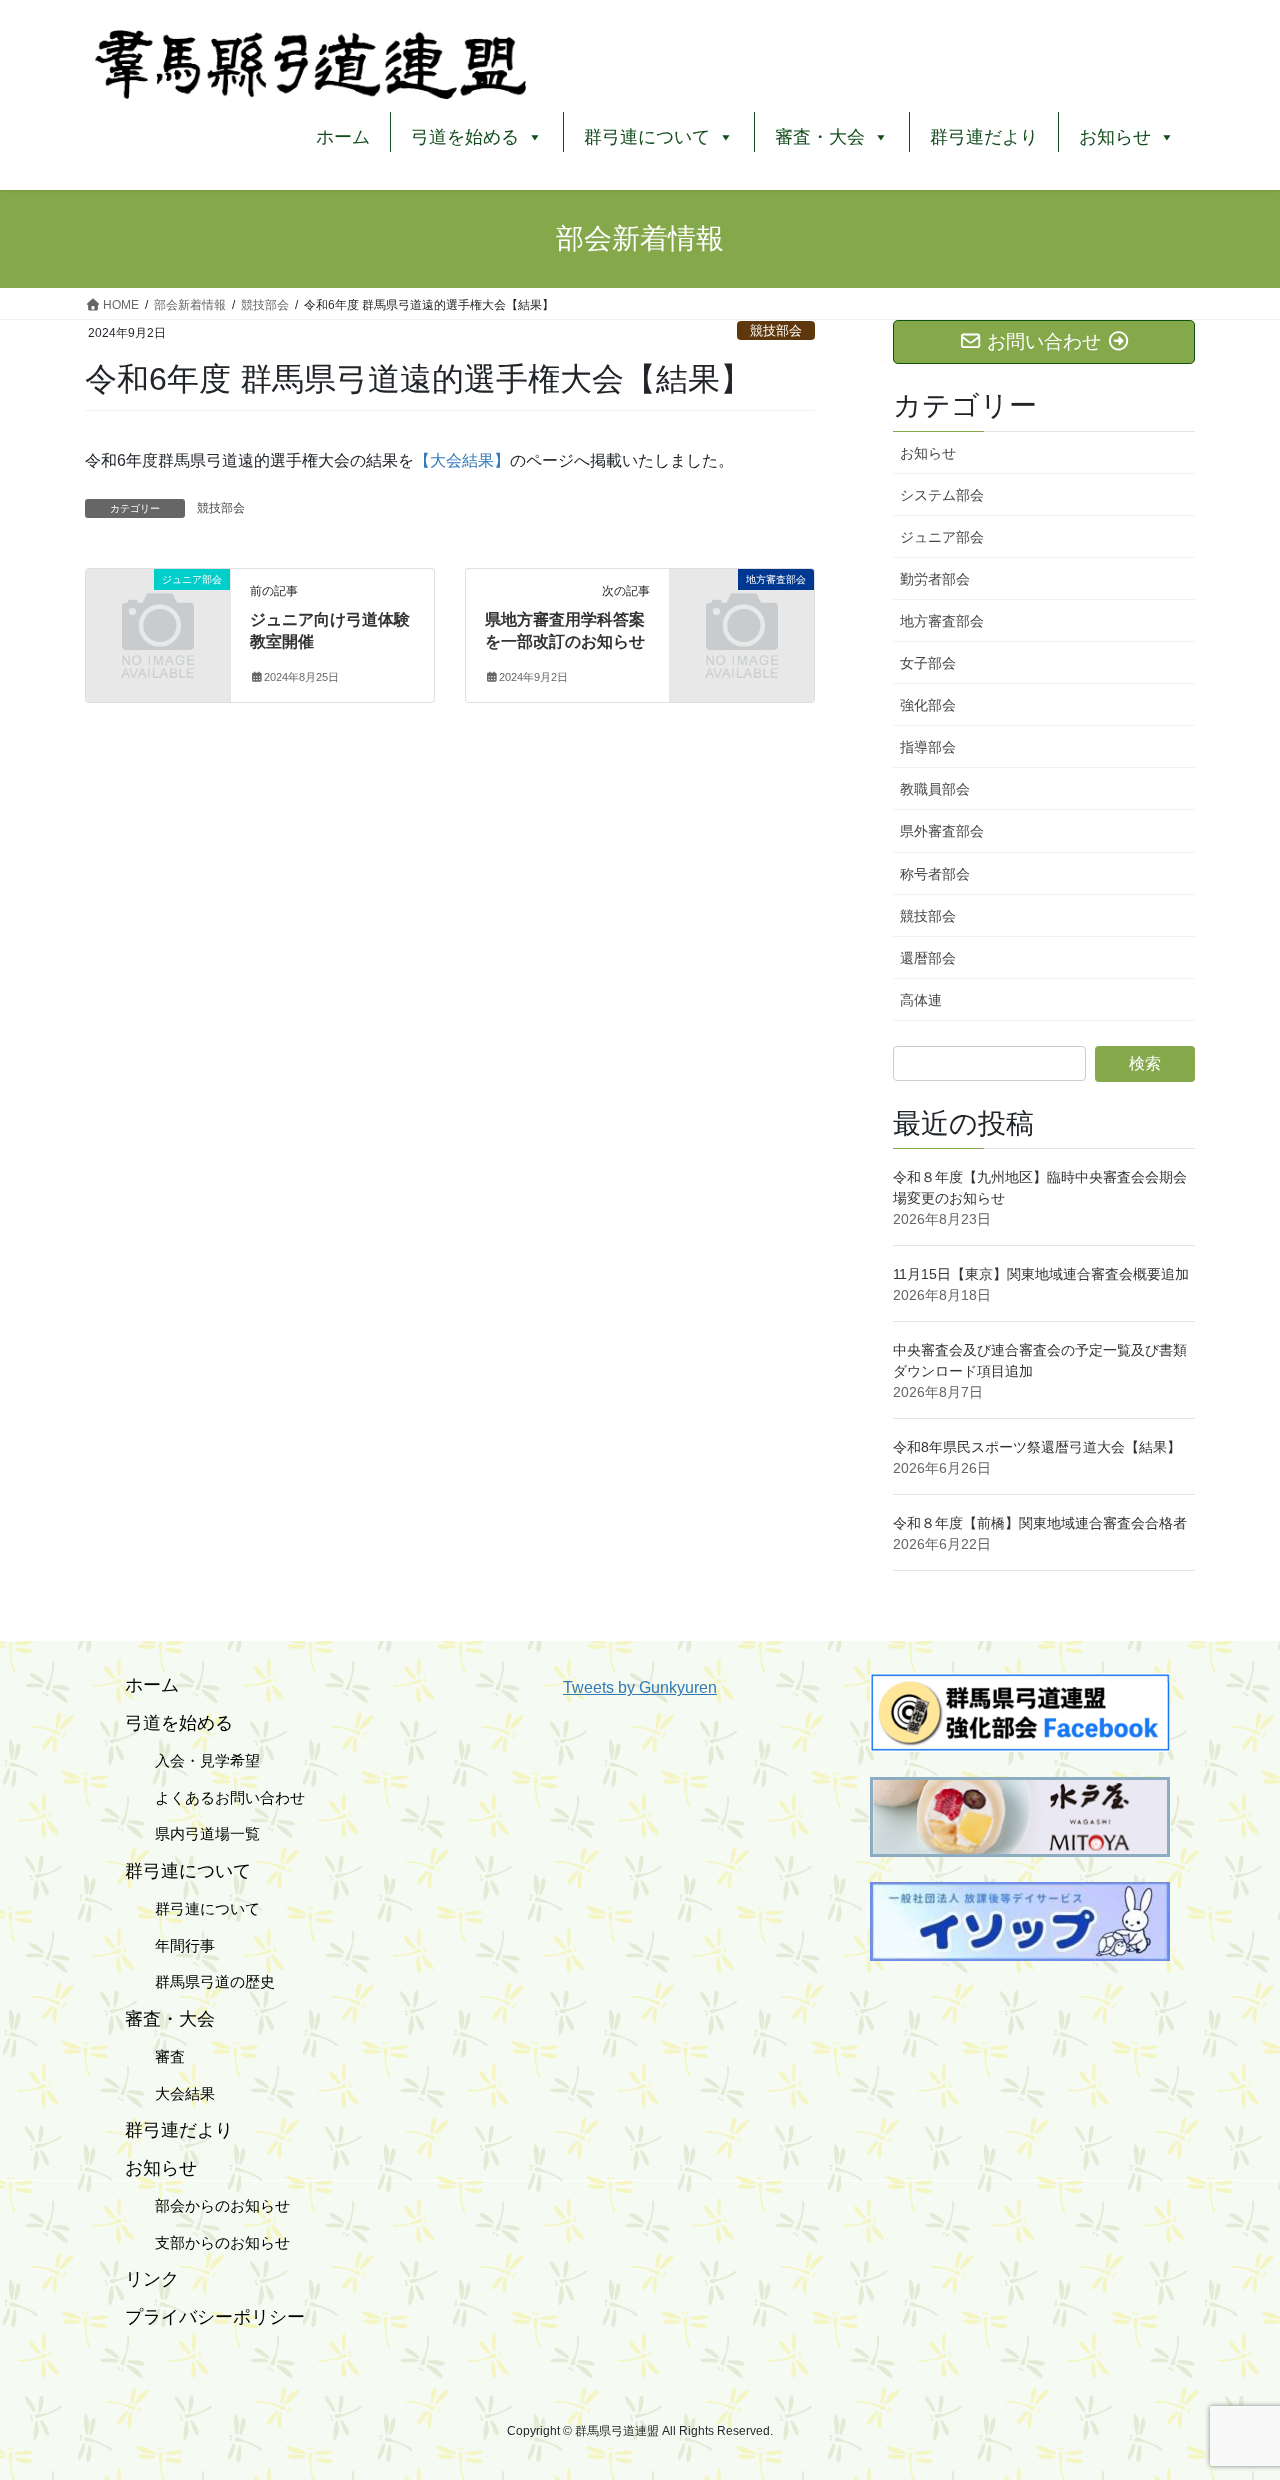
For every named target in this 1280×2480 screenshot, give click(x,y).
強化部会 (928, 705)
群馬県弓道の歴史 (200, 1981)
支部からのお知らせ (207, 2242)
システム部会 (942, 495)
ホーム (343, 137)
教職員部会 (935, 789)
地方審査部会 (942, 621)
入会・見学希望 (192, 1760)
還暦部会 (928, 958)
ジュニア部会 (942, 537)
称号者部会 (935, 874)
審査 (155, 2056)
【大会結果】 (462, 460)
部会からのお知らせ (207, 2205)
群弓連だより (984, 137)
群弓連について (192, 1908)
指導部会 (928, 747)
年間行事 (170, 1945)
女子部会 (928, 663)
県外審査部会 (942, 831)
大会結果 (170, 2093)
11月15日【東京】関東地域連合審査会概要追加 (1041, 1274)
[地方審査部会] (742, 611)
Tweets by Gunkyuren (640, 1687)
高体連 (921, 1000)
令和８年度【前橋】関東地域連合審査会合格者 (1040, 1523)
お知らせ (928, 453)
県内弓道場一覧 (192, 1833)
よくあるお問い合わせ (215, 1797)
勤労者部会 (935, 579)
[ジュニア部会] (158, 611)
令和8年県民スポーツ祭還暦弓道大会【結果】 (1037, 1447)
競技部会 (776, 330)
